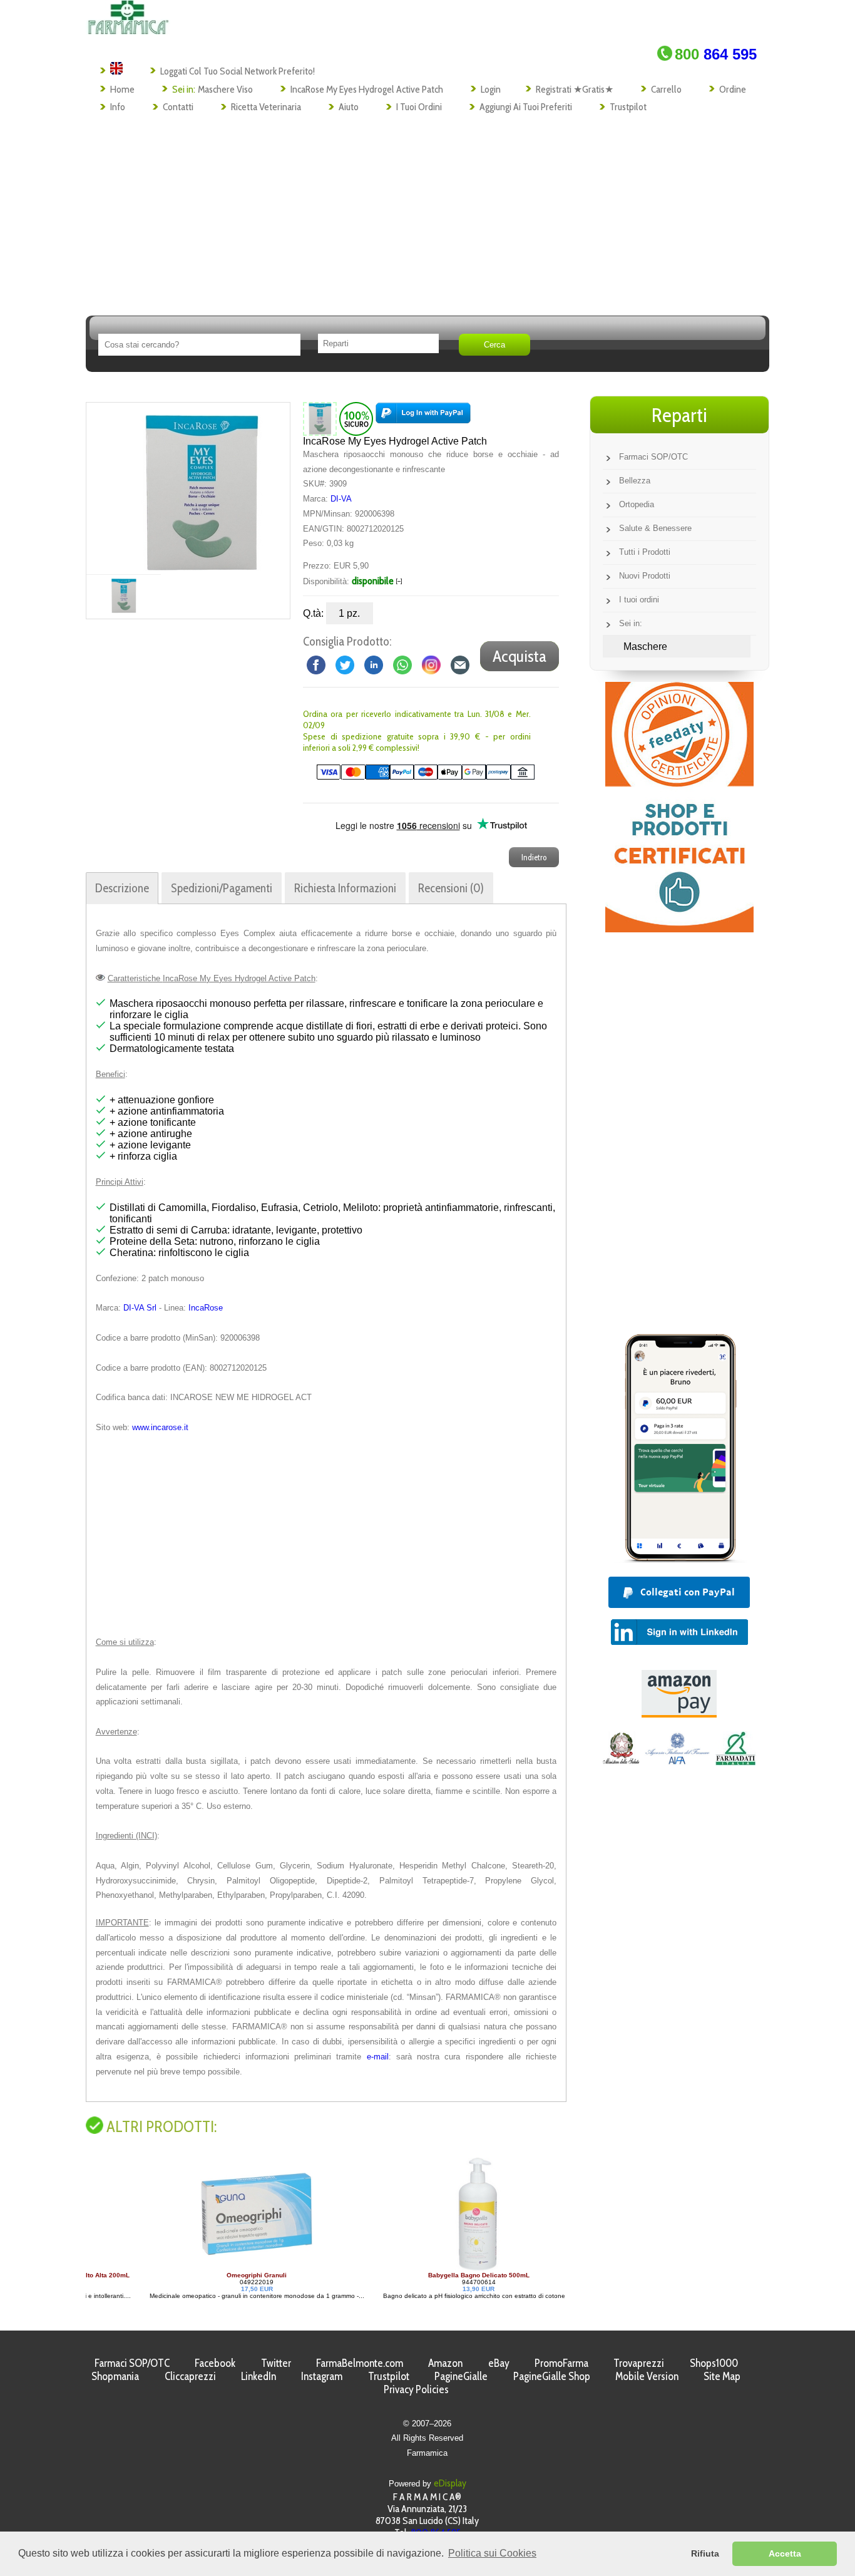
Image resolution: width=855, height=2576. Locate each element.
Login (491, 89)
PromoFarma (561, 2363)
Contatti (178, 107)
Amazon (445, 2363)
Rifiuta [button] (705, 2553)
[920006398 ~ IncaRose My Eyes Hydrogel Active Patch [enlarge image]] (320, 418)
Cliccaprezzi (190, 2376)
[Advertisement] (427, 210)
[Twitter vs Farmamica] (345, 664)
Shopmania (115, 2376)
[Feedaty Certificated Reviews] (679, 929)
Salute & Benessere (655, 528)
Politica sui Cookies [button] (492, 2553)
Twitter (276, 2363)
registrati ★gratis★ (575, 89)
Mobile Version (647, 2376)
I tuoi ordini (419, 107)
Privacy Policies (416, 2389)
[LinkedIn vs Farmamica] (374, 664)
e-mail (378, 2057)
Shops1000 (714, 2363)
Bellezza (635, 481)
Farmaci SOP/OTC (653, 457)
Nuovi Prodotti (645, 576)
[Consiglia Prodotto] (460, 664)
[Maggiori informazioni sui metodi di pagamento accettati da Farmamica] (419, 777)
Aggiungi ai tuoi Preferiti (526, 107)
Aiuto (349, 107)
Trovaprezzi (639, 2363)
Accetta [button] (785, 2553)
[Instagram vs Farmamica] (431, 664)
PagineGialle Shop (552, 2376)
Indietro (534, 857)
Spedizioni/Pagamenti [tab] (222, 888)
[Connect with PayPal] (423, 418)
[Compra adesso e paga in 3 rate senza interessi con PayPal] (679, 1559)
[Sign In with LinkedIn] (679, 1641)
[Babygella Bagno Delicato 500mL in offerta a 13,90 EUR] (422, 2268)
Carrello (666, 89)
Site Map (722, 2376)
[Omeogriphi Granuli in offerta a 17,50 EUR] (200, 2268)
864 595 (716, 54)
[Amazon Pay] (679, 1714)
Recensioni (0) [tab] (451, 888)
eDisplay (450, 2483)
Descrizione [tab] (122, 888)
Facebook (215, 2363)
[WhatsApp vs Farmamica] (402, 664)
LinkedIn (259, 2376)
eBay (499, 2363)
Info (118, 107)
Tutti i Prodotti (645, 552)
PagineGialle (461, 2376)
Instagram (322, 2376)
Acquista (520, 656)
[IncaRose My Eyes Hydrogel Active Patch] (201, 488)
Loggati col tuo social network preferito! (238, 71)
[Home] (128, 31)
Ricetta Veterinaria (266, 107)
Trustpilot (628, 107)
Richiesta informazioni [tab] (345, 888)
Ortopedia (637, 504)
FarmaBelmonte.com (360, 2363)
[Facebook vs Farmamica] (316, 664)
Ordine (733, 89)
